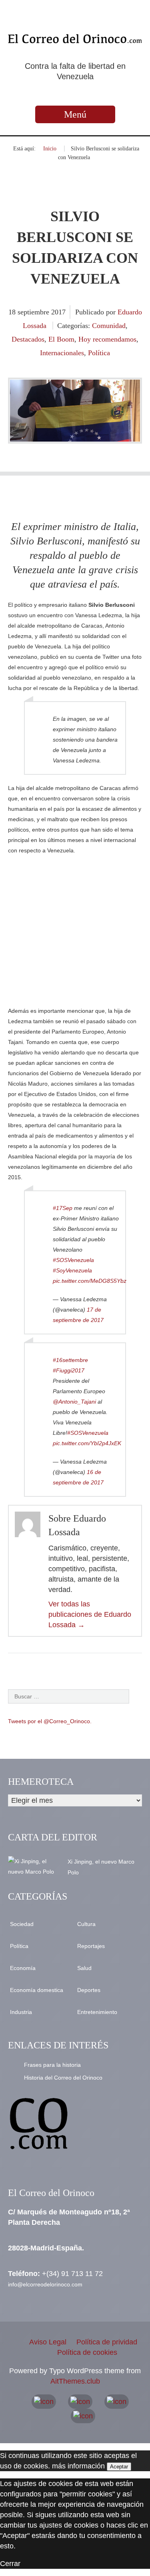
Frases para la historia (52, 2065)
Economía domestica (37, 1990)
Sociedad (22, 1924)
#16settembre (70, 1360)
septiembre (34, 312)
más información (78, 2466)
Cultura (86, 1924)
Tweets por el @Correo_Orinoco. (50, 1721)
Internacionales (62, 353)
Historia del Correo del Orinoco (63, 2078)
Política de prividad (107, 2342)
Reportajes (91, 1946)
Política (99, 353)
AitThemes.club (75, 2381)
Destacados (28, 339)
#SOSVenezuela (73, 1260)
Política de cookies (87, 2352)
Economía (23, 1968)
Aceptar (119, 2467)
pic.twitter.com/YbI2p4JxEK (87, 1443)
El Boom (61, 339)
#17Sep (63, 1208)
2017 (58, 312)
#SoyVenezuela (72, 1270)
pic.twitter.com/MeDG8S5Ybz (90, 1281)
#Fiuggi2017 (69, 1370)
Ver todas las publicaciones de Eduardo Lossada (90, 1614)
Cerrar (10, 2564)
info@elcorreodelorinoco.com (45, 2284)
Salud (84, 1968)
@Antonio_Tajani (74, 1402)
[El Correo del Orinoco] (75, 38)
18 (13, 312)
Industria (21, 2012)
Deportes (89, 1990)
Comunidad (109, 326)
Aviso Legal (48, 2342)
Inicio (50, 149)
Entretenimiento (97, 2012)
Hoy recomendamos (107, 339)
